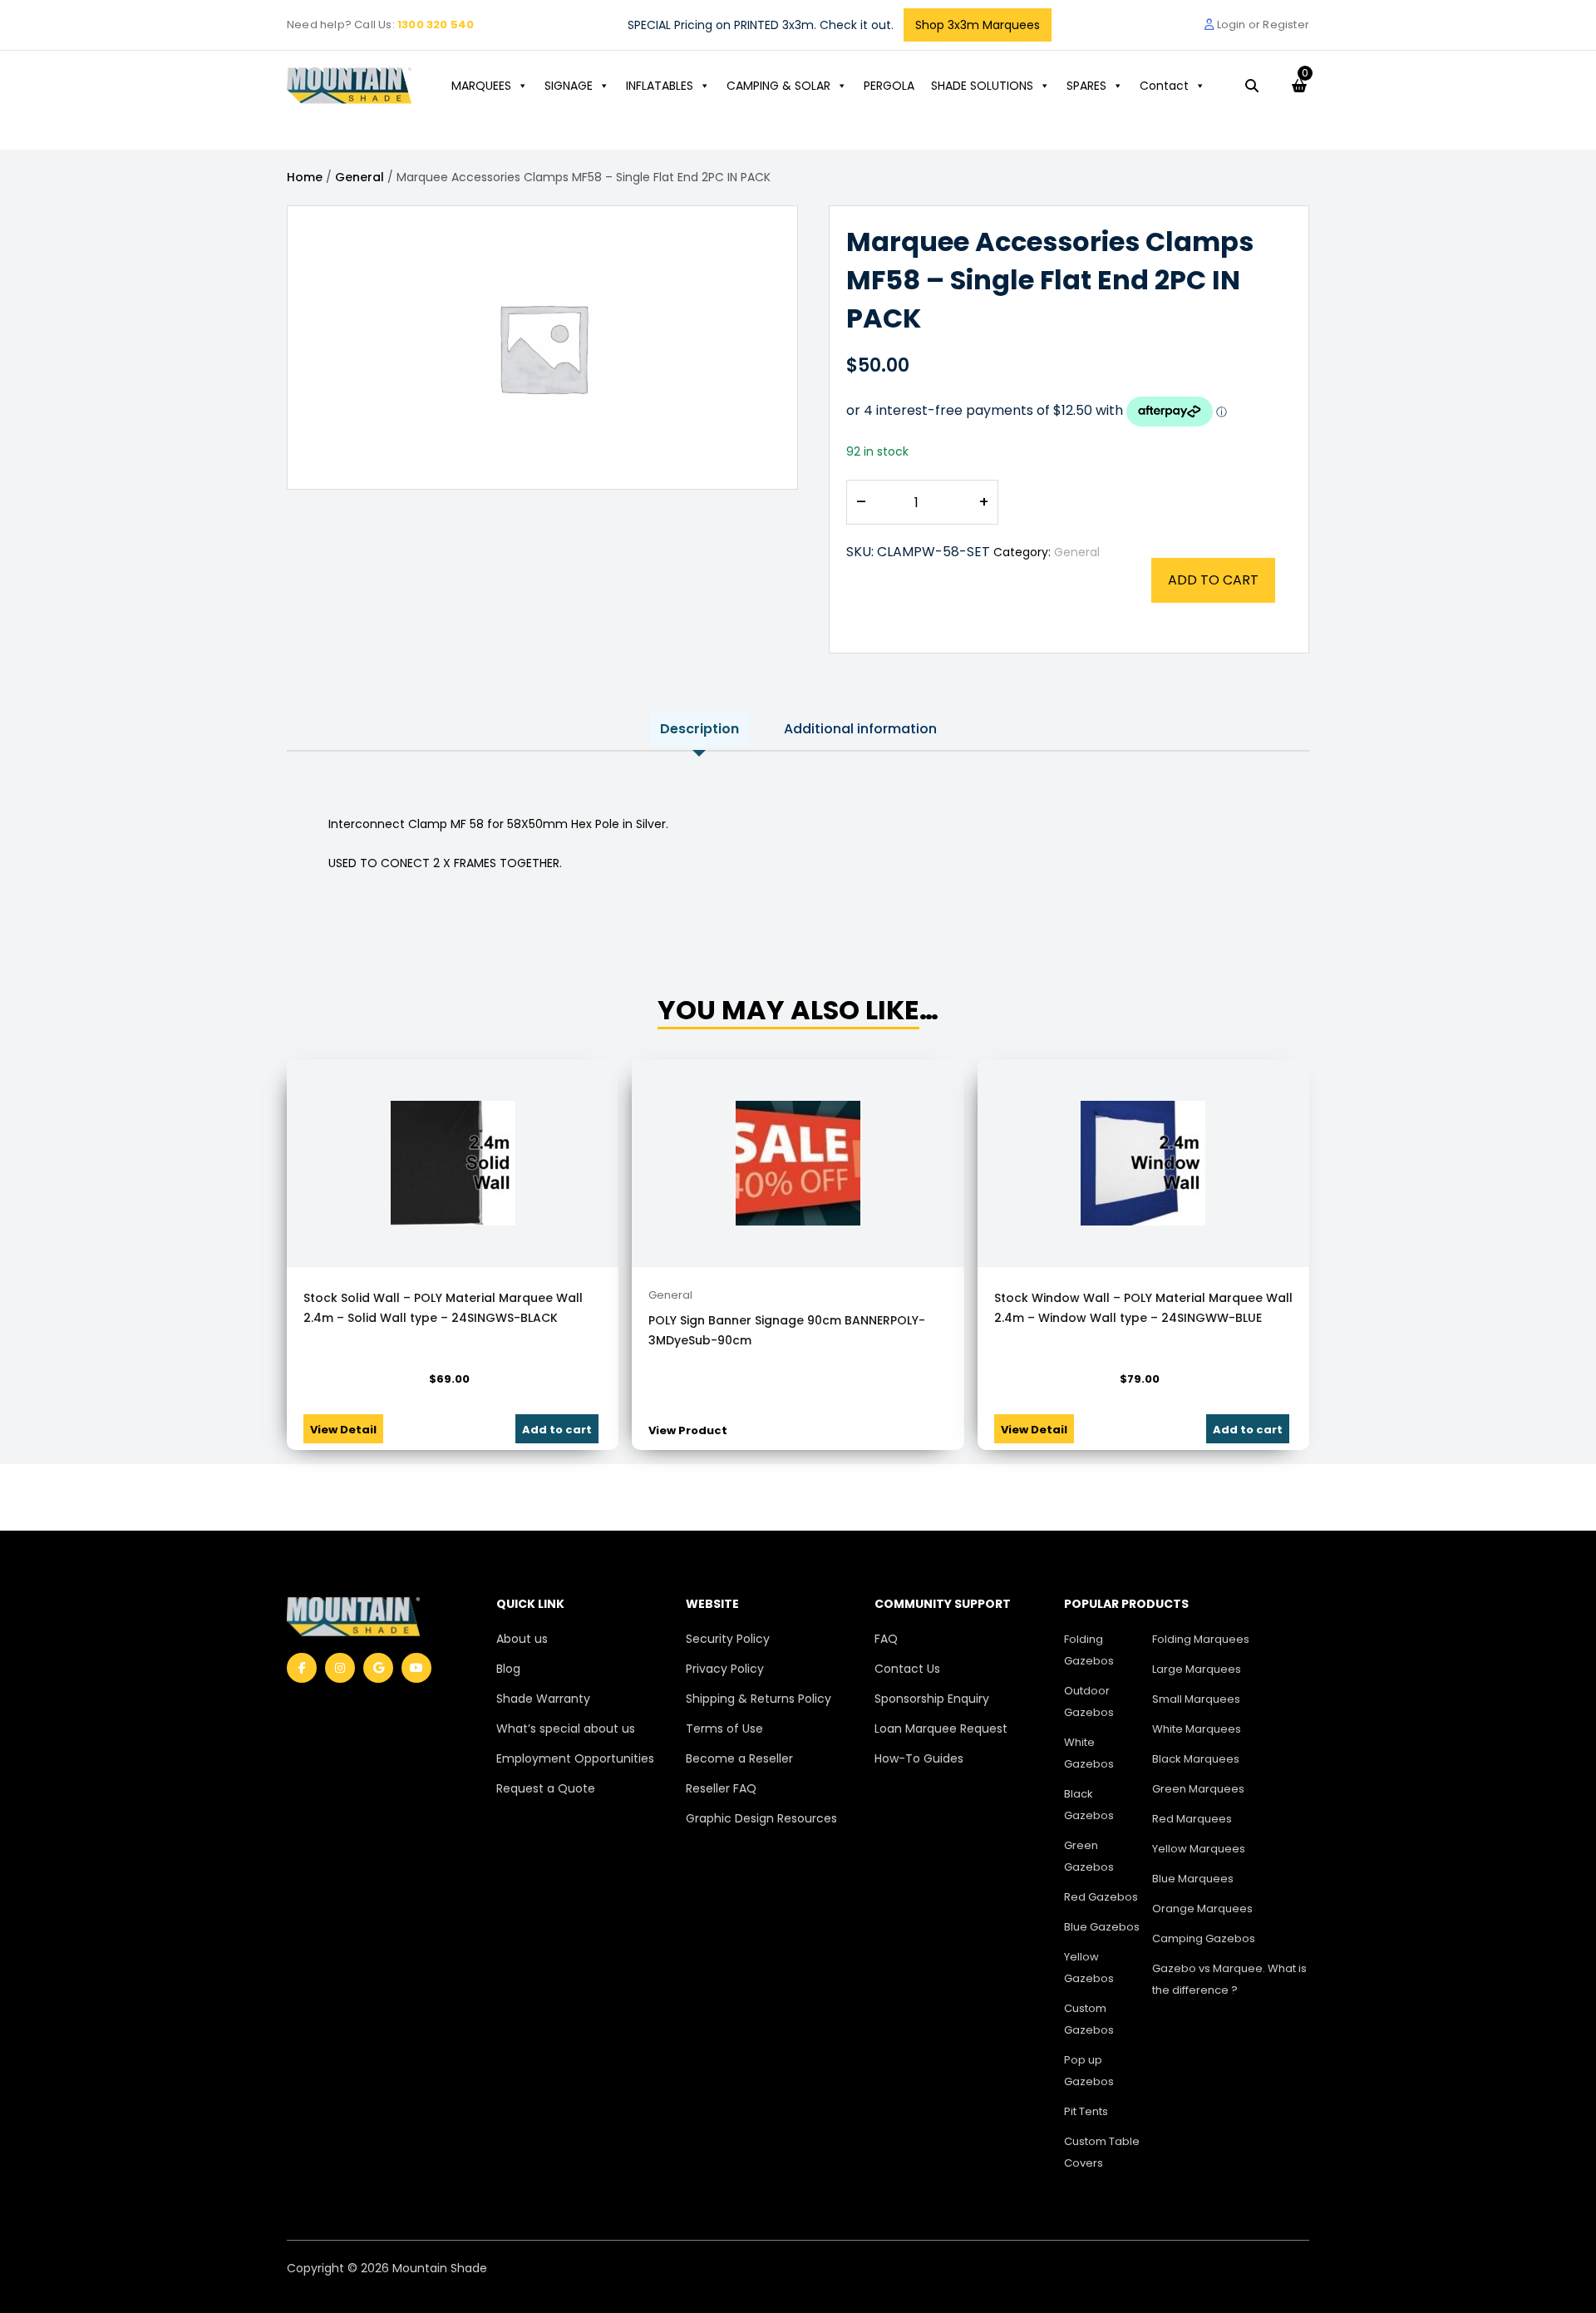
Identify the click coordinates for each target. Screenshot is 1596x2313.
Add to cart (1213, 580)
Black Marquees (1196, 1759)
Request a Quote (546, 1788)
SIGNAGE (569, 86)
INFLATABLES (660, 86)
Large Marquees (1197, 1669)
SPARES (1086, 86)
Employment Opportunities (575, 1758)
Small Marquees (1196, 1699)
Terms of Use (724, 1729)
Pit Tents (1086, 2111)
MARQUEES (481, 86)
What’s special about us (566, 1729)
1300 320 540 (436, 25)
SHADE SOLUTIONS (982, 86)
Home (305, 177)
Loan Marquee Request (941, 1729)
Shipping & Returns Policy (759, 1699)
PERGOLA (889, 86)
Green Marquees (1198, 1789)
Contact (1164, 86)
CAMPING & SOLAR (778, 86)
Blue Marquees (1193, 1879)
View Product (688, 1430)
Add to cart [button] (557, 1430)
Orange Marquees (1202, 1909)
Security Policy (728, 1639)
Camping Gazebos (1204, 1938)
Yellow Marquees (1199, 1849)
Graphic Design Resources (761, 1818)
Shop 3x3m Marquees (978, 25)
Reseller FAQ (721, 1788)
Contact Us (907, 1669)
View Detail (343, 1430)
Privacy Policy (725, 1669)
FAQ (886, 1639)
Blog (508, 1669)
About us (522, 1639)
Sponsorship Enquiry (932, 1699)
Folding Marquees (1201, 1639)
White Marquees (1197, 1729)
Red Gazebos (1101, 1897)
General (360, 177)
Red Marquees (1192, 1819)
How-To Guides (919, 1758)
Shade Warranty (543, 1699)
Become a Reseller (739, 1758)
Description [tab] (699, 729)
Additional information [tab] (860, 729)
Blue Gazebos (1102, 1927)
